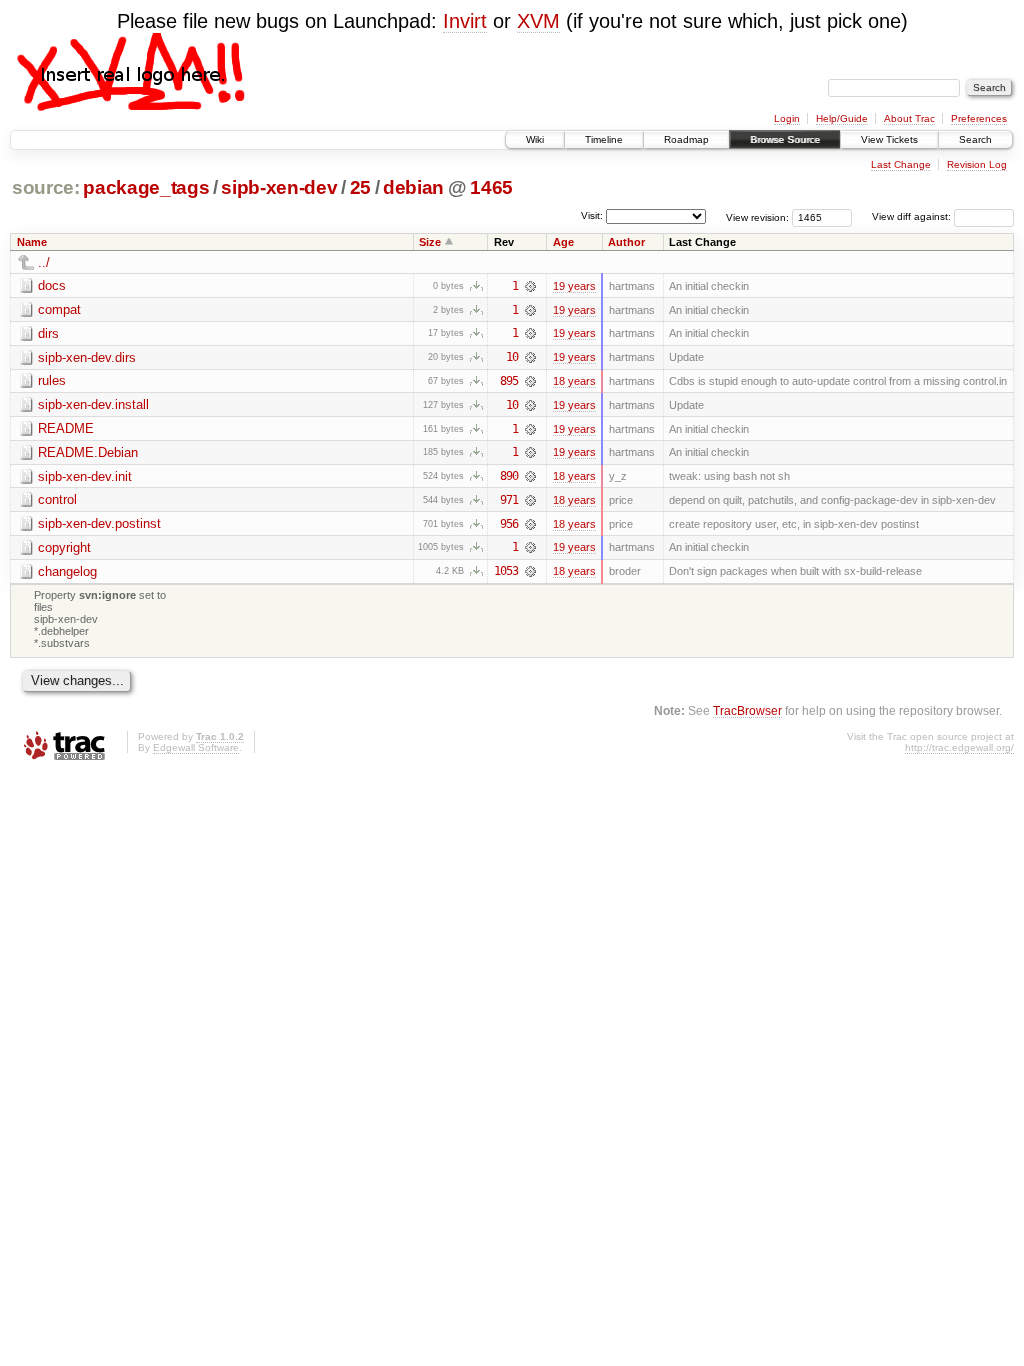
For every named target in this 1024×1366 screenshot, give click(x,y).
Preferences (979, 118)
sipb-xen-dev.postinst (99, 523)
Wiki (535, 139)
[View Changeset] (530, 286)
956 (509, 524)
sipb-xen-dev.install (93, 404)
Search (975, 139)
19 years (574, 286)
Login (787, 118)
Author (626, 242)
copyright (64, 547)
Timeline (604, 139)
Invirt (465, 21)
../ (44, 262)
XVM (538, 21)
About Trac (909, 118)
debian (413, 187)
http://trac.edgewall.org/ (959, 747)
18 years (574, 381)
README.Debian (88, 452)
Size (430, 242)
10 (512, 357)
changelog (67, 571)
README (66, 428)
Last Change (901, 164)
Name (32, 242)
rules (52, 380)
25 (360, 187)
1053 (506, 571)
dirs (48, 333)
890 (509, 476)
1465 (491, 187)
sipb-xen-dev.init (85, 476)
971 (509, 500)
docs (52, 285)
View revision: (757, 216)
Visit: (592, 215)
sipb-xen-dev (279, 187)
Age (563, 242)
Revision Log (977, 164)
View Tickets (889, 139)
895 (509, 381)
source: (46, 187)
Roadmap (686, 139)
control (57, 499)
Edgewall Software (196, 747)
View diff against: (913, 216)
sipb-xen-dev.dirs (87, 357)
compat (59, 309)
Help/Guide (842, 118)
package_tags (146, 187)
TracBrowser (747, 710)
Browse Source (785, 139)
